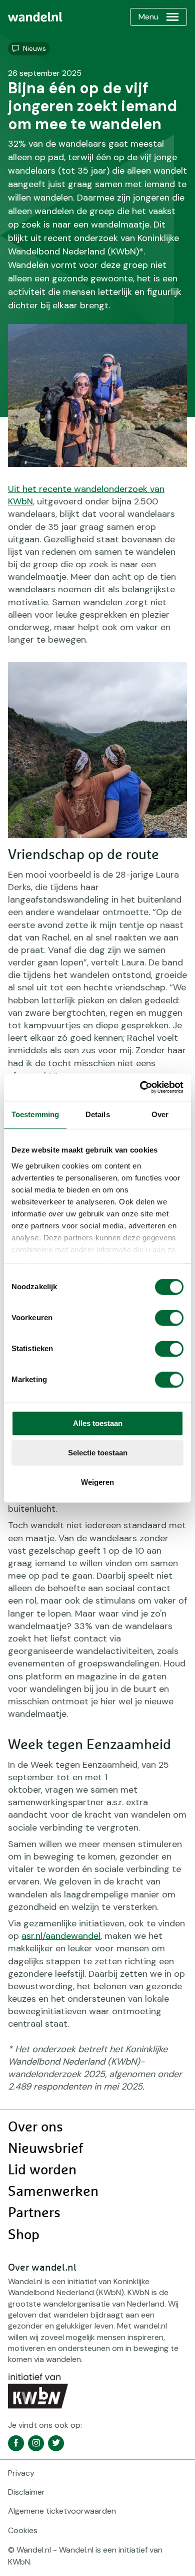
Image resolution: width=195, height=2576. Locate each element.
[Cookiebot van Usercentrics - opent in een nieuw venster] (140, 1087)
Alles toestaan (98, 1423)
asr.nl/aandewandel (61, 1936)
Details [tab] (98, 1114)
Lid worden (42, 2170)
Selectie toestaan (98, 1453)
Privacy (21, 2473)
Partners (34, 2213)
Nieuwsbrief (45, 2149)
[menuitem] (35, 17)
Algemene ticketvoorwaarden (62, 2511)
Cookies (23, 2530)
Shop (24, 2235)
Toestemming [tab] (35, 1114)
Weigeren (97, 1482)
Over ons (35, 2127)
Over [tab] (160, 1114)
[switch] (169, 1318)
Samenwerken (53, 2192)
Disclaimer (26, 2492)
